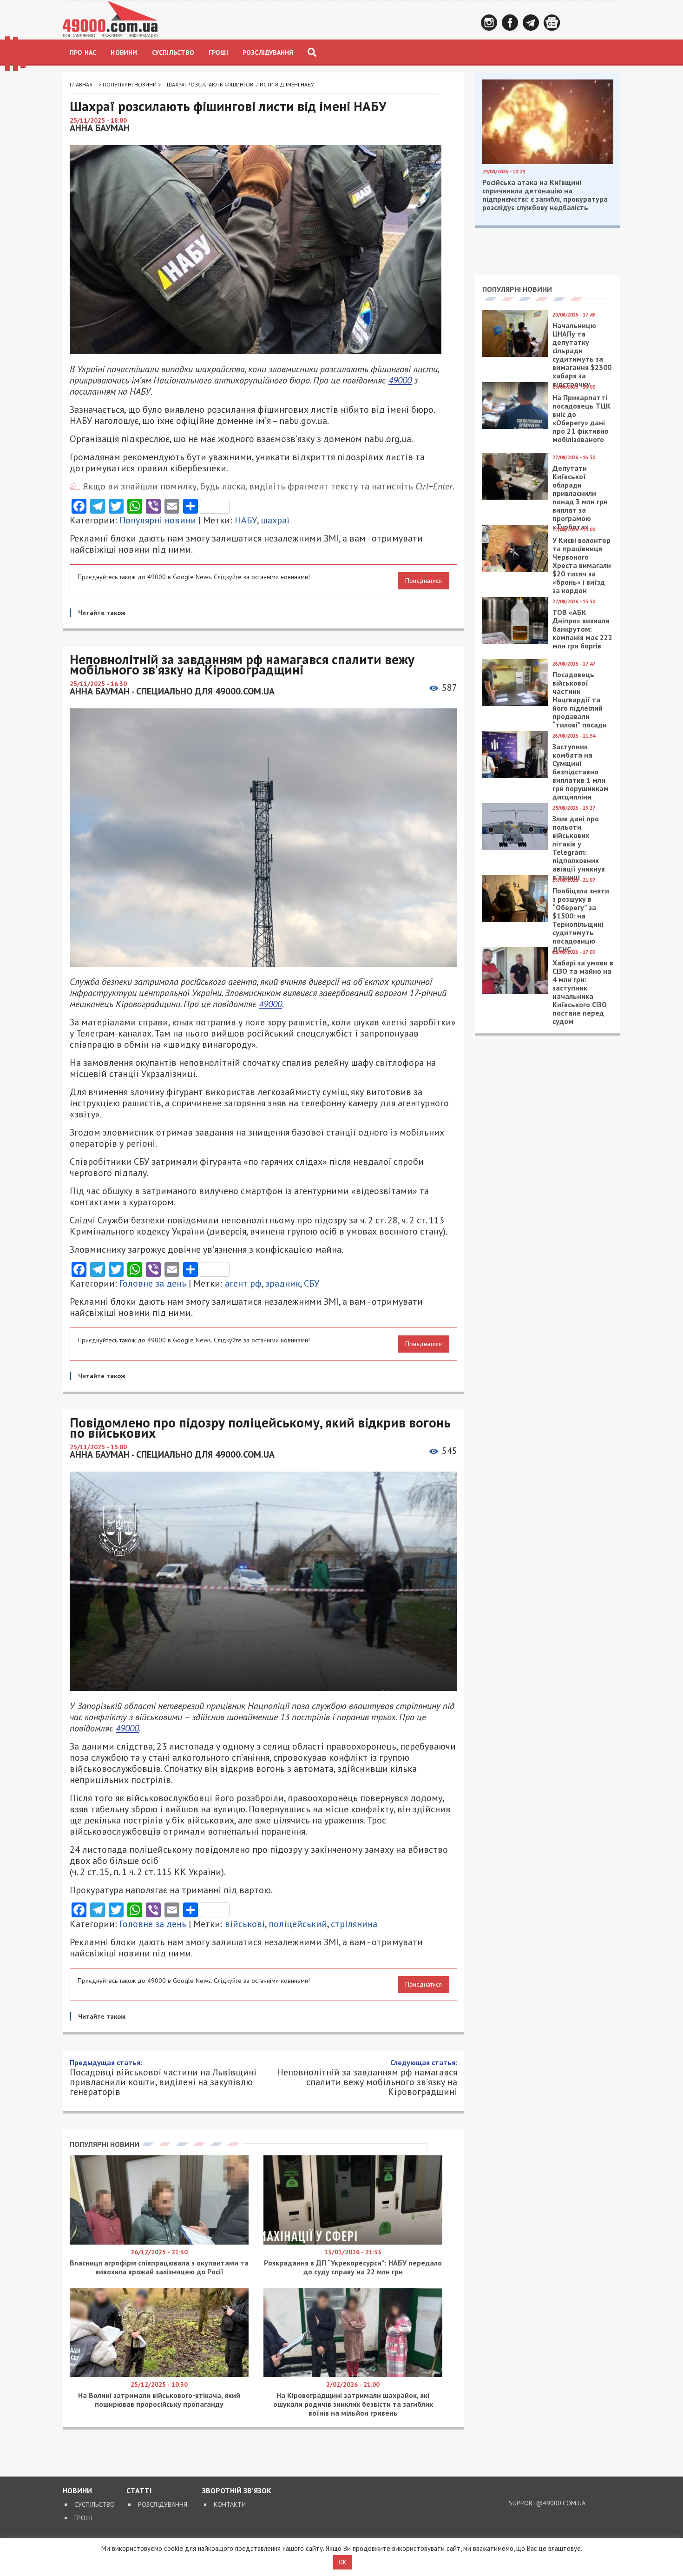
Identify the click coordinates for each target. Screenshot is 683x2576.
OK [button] (343, 2562)
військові (245, 1924)
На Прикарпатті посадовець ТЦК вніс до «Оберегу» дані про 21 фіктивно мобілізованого (581, 418)
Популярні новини (130, 84)
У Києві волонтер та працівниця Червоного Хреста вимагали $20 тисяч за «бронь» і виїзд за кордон (582, 565)
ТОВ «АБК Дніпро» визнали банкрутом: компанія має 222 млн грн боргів (582, 629)
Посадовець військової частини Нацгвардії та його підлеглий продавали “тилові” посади (580, 700)
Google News (552, 23)
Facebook (510, 23)
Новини (124, 53)
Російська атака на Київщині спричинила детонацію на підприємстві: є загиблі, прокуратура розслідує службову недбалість (545, 195)
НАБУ (246, 520)
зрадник (283, 1283)
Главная (81, 84)
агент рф (243, 1283)
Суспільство (173, 53)
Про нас (83, 53)
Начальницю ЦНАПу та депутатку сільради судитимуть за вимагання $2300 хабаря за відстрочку (582, 355)
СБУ (312, 1283)
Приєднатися (424, 581)
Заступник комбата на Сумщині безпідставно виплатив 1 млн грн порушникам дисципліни (581, 772)
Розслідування (268, 53)
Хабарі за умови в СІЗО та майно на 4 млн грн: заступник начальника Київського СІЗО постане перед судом (583, 992)
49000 (400, 380)
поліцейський (298, 1924)
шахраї (275, 520)
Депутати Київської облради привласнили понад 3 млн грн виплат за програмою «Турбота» (580, 497)
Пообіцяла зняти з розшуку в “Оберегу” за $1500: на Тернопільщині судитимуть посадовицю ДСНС (581, 920)
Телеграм (531, 23)
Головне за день (153, 1283)
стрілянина (354, 1924)
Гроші (218, 53)
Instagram (489, 23)
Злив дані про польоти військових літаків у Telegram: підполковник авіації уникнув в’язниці (579, 848)
